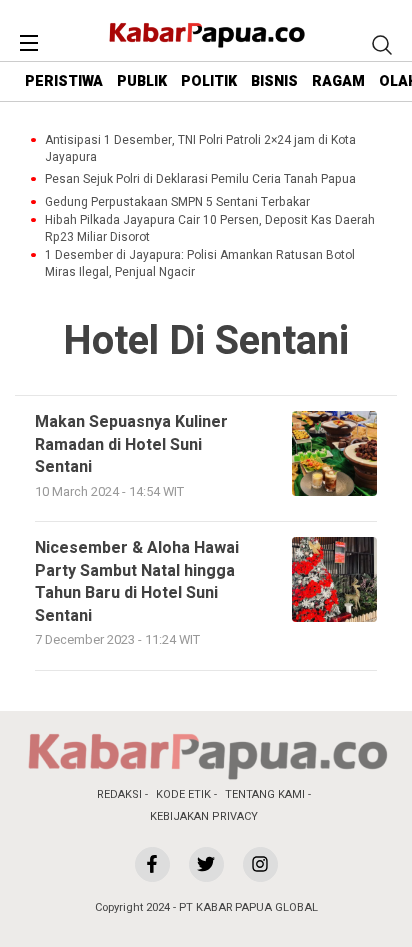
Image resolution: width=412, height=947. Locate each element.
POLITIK (209, 81)
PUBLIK (142, 81)
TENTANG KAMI (265, 794)
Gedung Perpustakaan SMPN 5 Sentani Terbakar (177, 202)
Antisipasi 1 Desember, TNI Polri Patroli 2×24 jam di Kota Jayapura (200, 149)
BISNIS (274, 81)
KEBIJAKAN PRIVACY (204, 816)
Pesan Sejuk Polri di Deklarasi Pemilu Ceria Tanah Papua (200, 179)
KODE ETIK (183, 794)
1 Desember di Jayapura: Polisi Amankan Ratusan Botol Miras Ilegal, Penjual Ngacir (200, 264)
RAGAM (338, 81)
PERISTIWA (64, 81)
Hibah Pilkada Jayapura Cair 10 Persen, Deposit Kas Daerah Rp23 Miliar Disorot (210, 229)
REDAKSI (119, 794)
